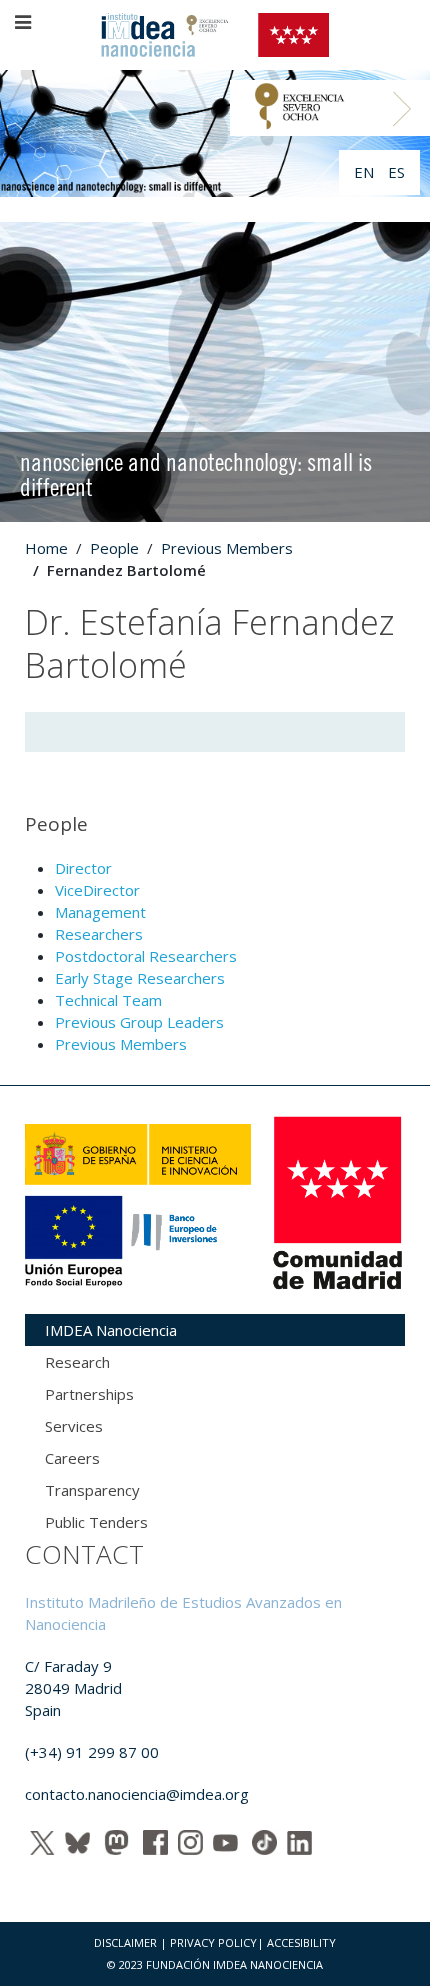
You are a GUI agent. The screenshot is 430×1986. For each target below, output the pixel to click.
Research (77, 1362)
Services (74, 1426)
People (114, 548)
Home (46, 548)
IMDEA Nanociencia (111, 1330)
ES (396, 172)
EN (366, 172)
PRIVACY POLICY (213, 1942)
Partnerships (89, 1394)
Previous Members (227, 548)
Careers (72, 1458)
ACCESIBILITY (301, 1942)
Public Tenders (96, 1522)
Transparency (92, 1490)
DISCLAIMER (125, 1942)
